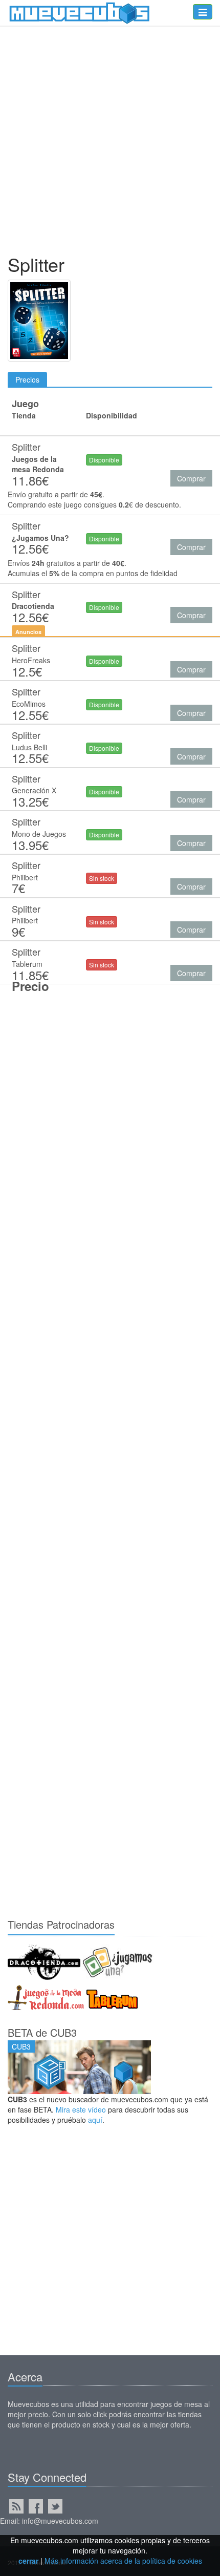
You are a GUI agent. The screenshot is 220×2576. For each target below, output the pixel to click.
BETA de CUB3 (42, 2032)
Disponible (104, 460)
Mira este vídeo (81, 2109)
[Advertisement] (110, 142)
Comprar (191, 478)
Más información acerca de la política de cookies (123, 2561)
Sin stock (102, 878)
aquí (95, 2120)
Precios (27, 379)
